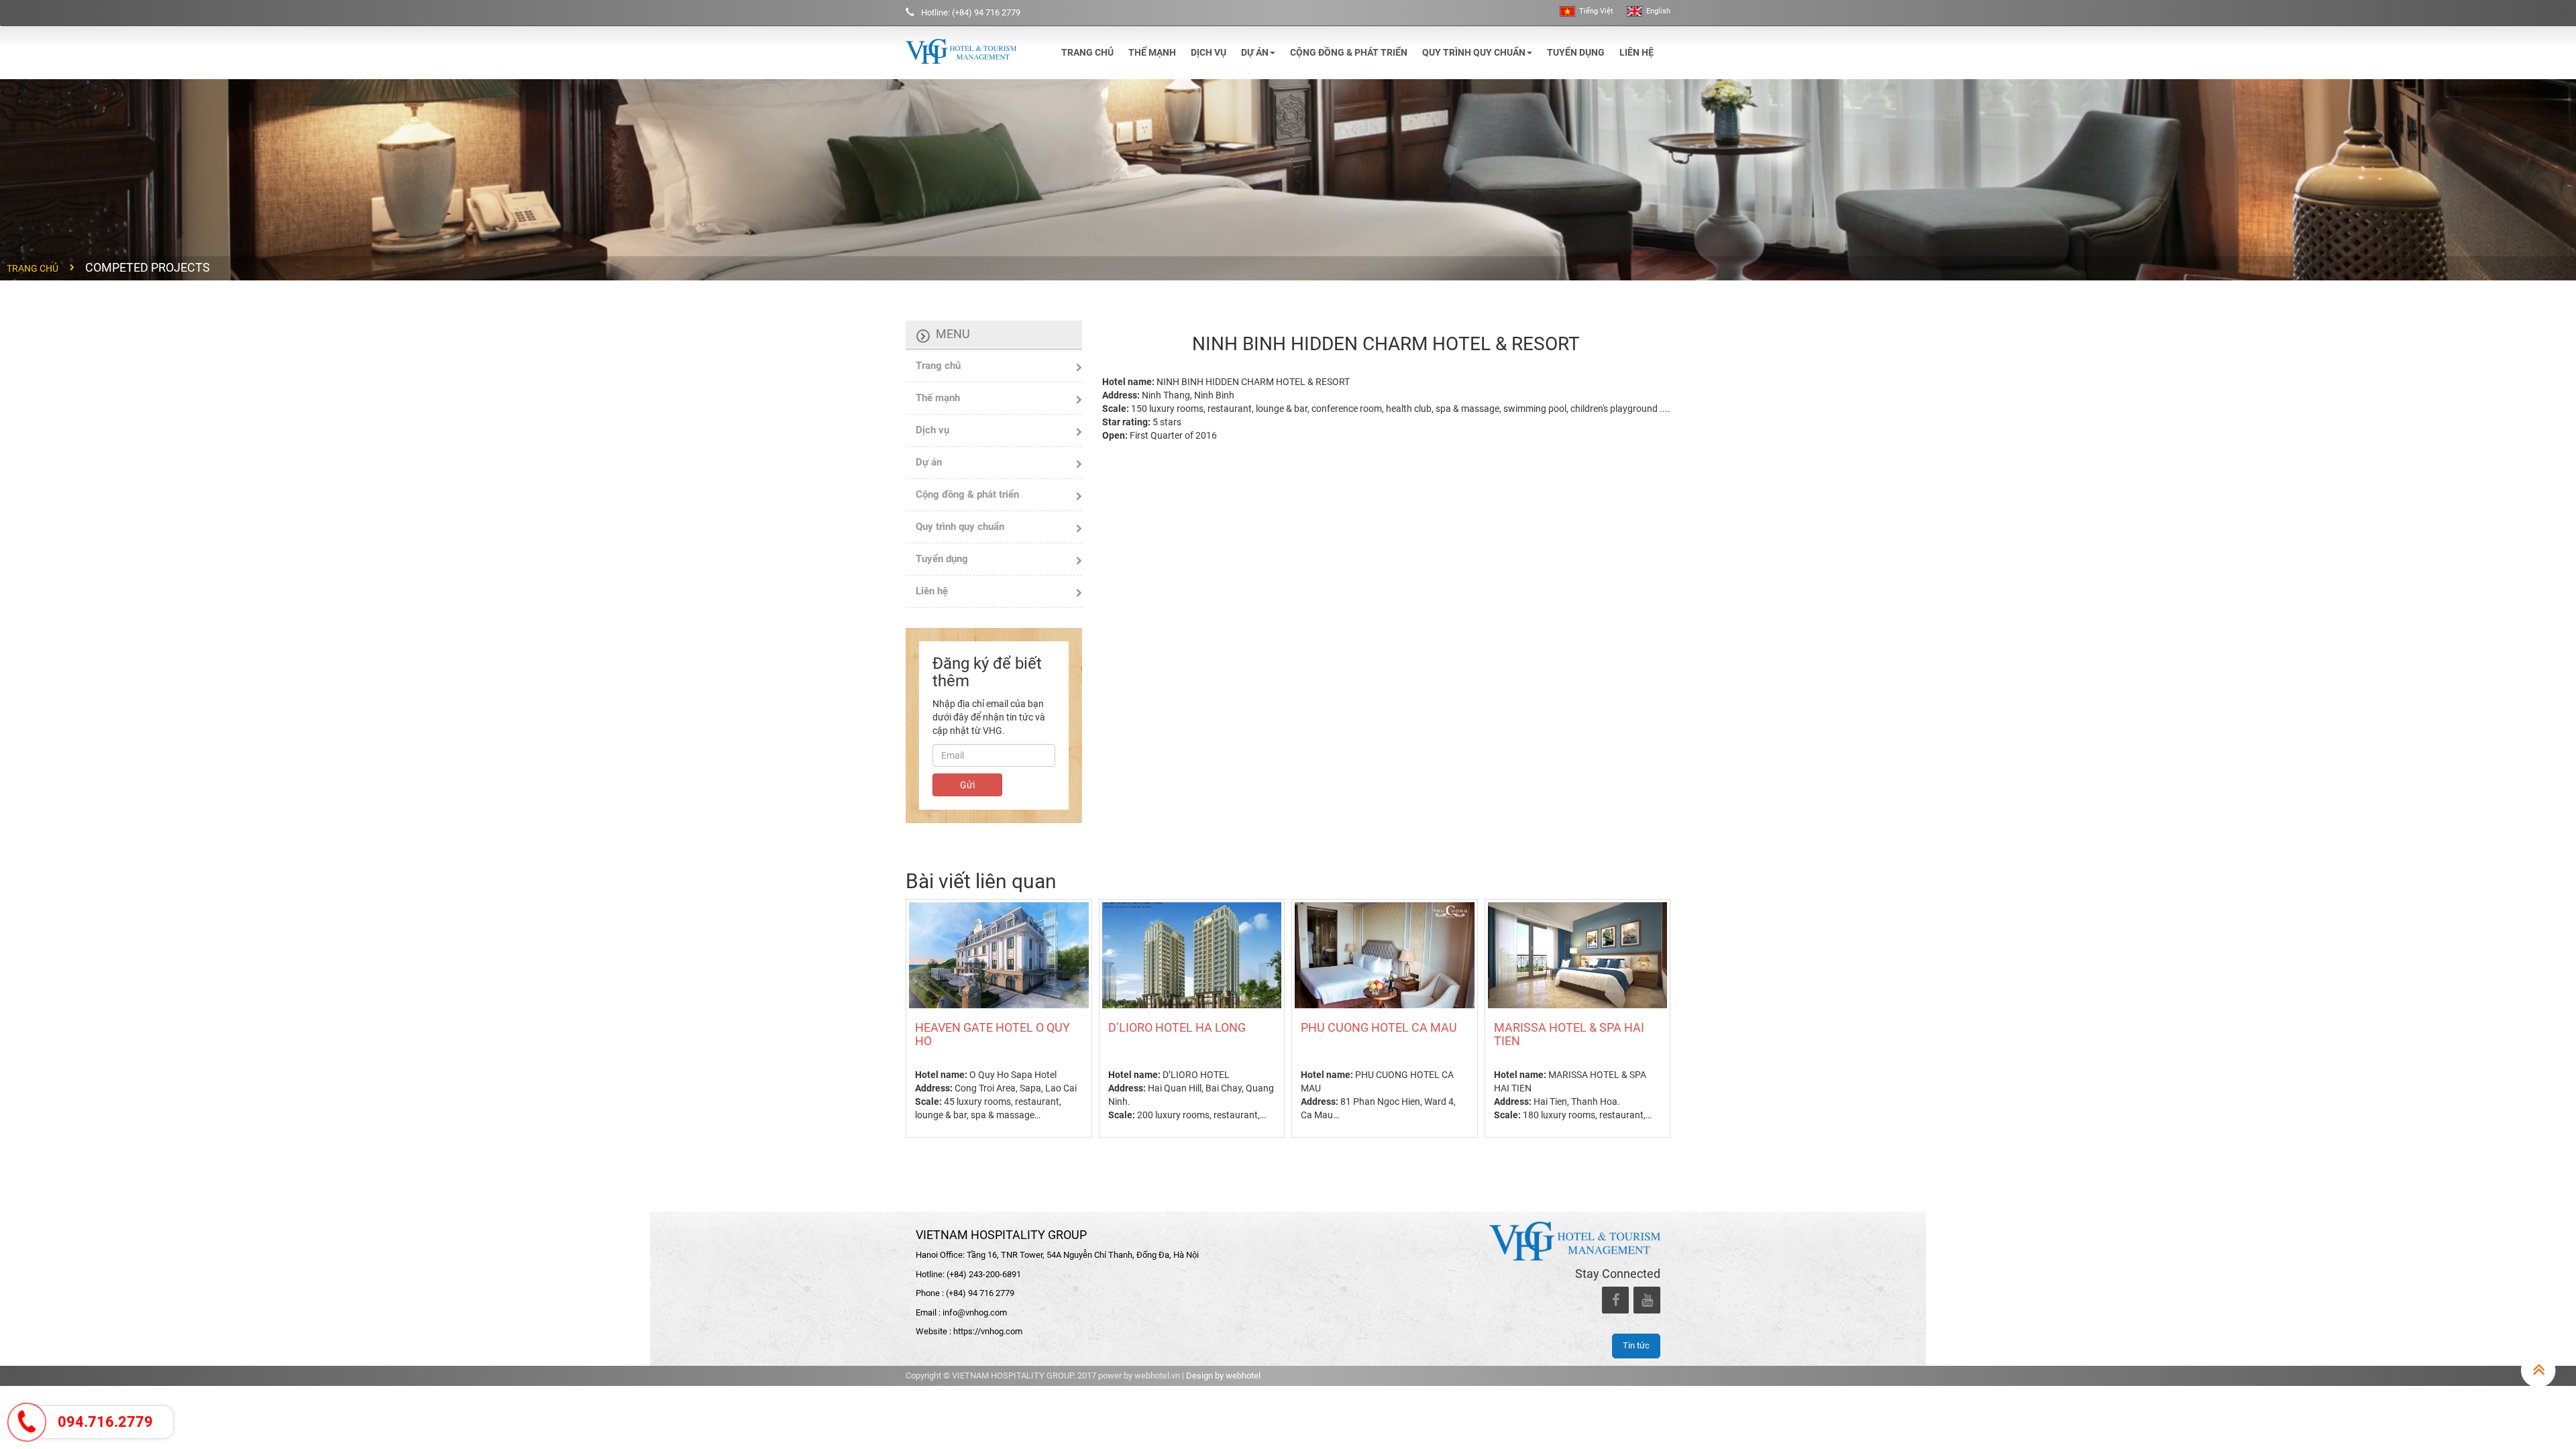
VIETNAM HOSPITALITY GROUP (1001, 1235)
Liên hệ (1636, 52)
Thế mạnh (1152, 52)
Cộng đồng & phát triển (1349, 52)
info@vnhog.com (975, 1312)
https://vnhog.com (988, 1331)
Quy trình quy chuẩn (1474, 52)
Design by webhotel (1223, 1376)
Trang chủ (1087, 52)
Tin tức (1636, 1345)
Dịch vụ (1209, 52)
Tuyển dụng (1576, 52)
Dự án (1255, 52)
